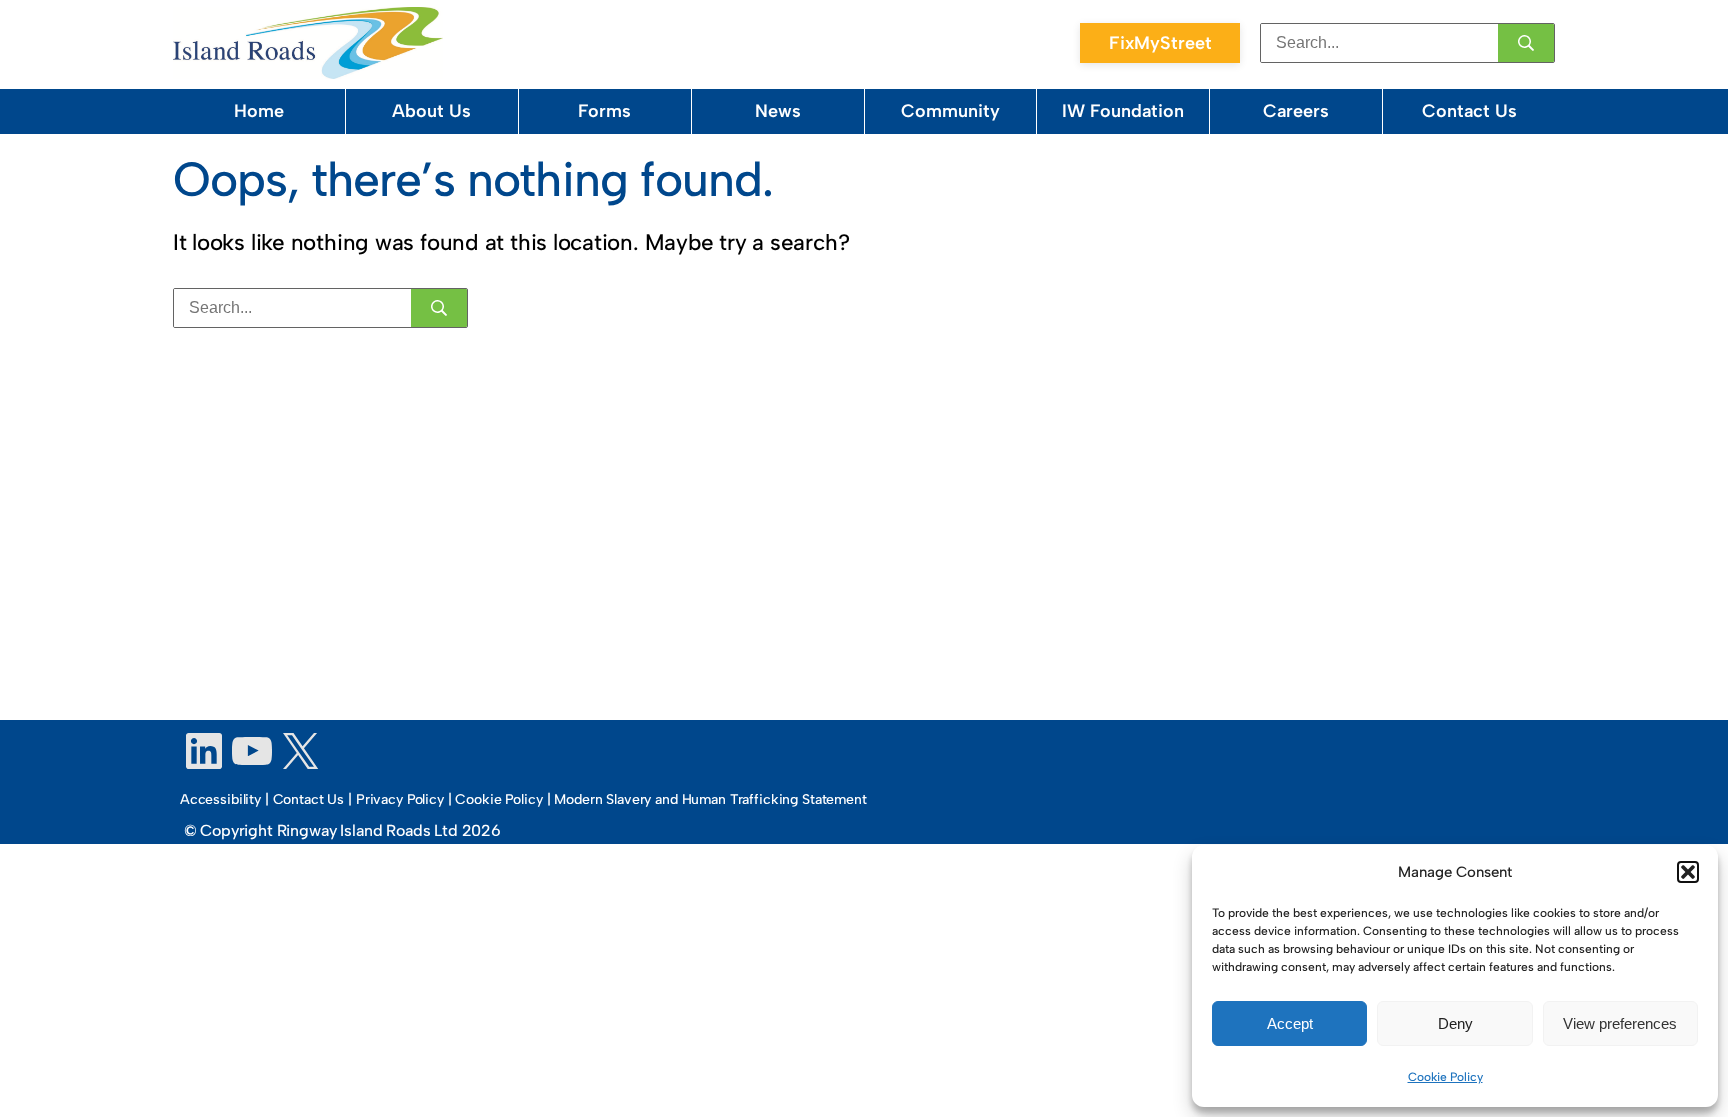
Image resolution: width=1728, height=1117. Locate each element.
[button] (1688, 872)
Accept (1290, 1023)
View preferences (1620, 1023)
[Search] (1526, 43)
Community (950, 111)
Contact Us (1469, 111)
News (778, 111)
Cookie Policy (1445, 1077)
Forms (604, 111)
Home (259, 111)
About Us (431, 111)
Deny (1455, 1023)
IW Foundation (1123, 111)
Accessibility (220, 799)
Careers (1296, 111)
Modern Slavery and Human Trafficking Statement (710, 799)
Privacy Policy (400, 799)
